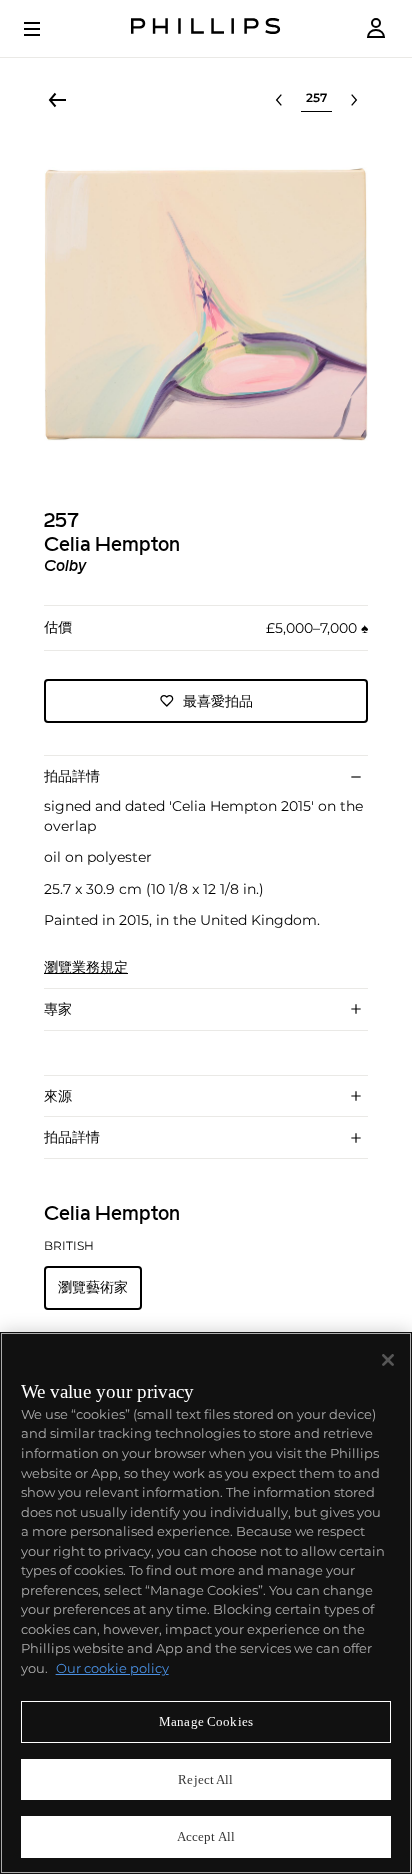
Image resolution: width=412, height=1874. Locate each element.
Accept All (206, 1836)
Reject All (205, 1779)
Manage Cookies (206, 1721)
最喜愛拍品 (218, 701)
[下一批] (354, 100)
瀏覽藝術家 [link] (93, 1287)
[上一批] (279, 100)
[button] (206, 304)
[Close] (388, 1360)
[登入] (376, 28)
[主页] (206, 28)
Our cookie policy (112, 1668)
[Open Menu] (46, 29)
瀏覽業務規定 (86, 967)
